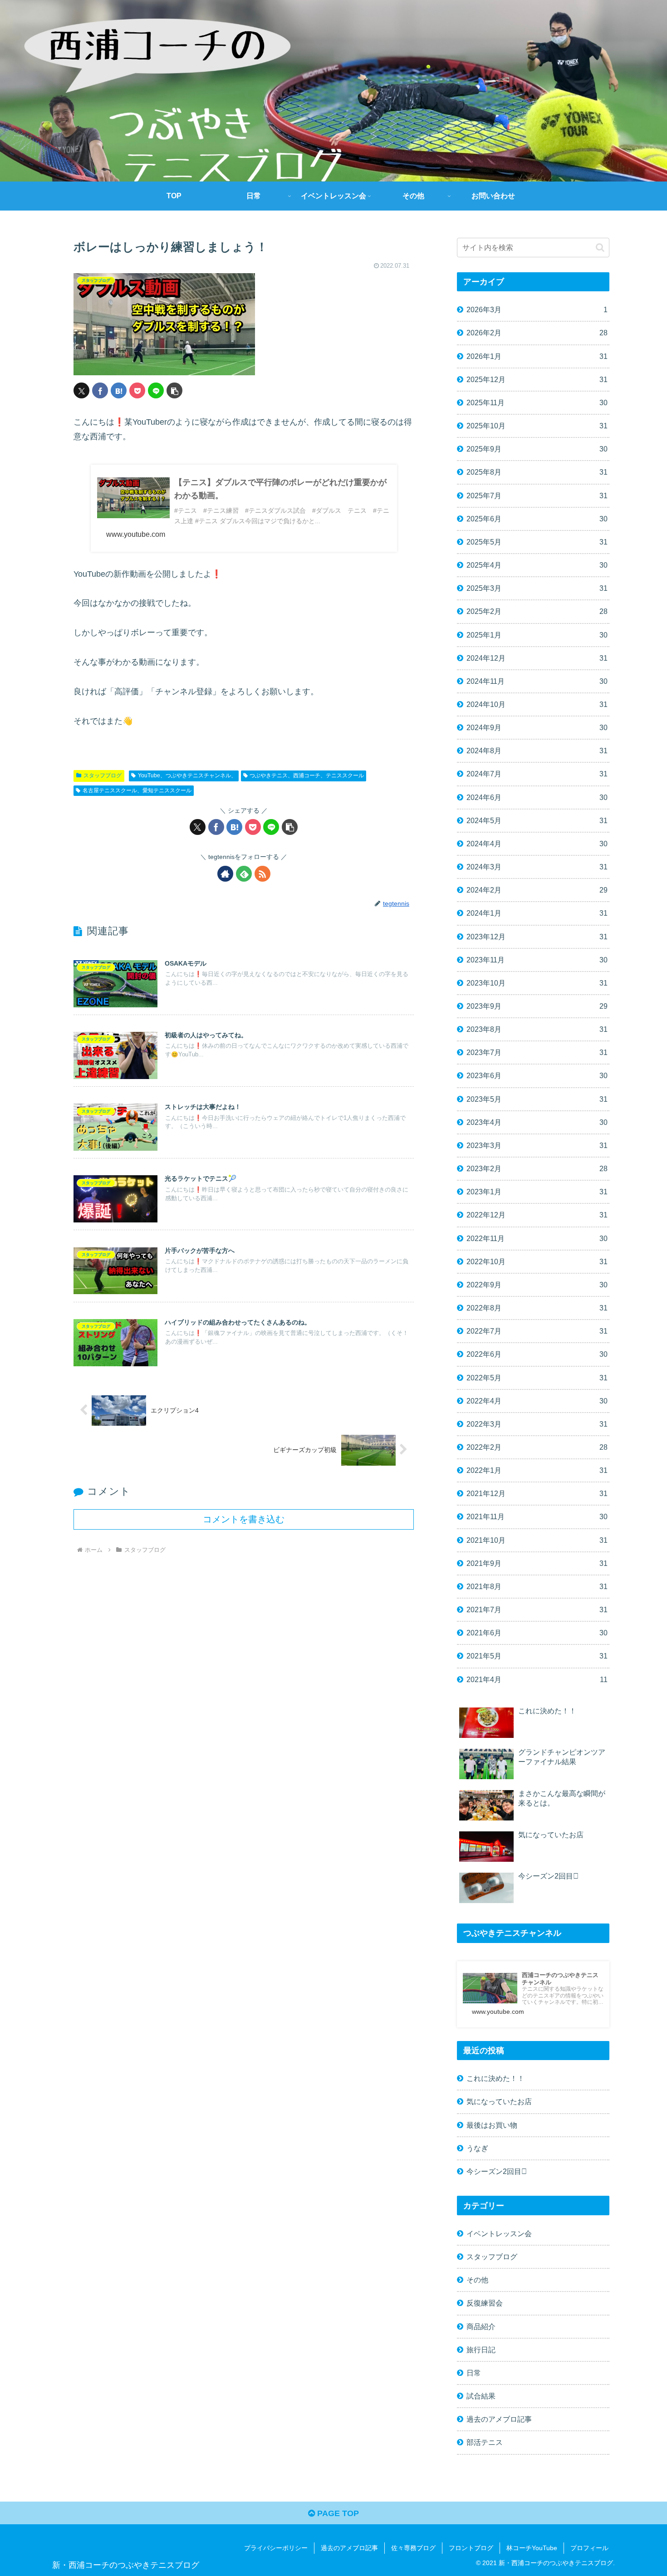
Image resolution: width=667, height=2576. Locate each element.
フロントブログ (471, 2548)
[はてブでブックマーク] (119, 390)
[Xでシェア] (81, 390)
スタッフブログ (103, 775)
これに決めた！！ (495, 2078)
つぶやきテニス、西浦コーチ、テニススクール (307, 775)
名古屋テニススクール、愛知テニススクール (137, 790)
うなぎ (477, 2148)
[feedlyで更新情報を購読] (244, 874)
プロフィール (589, 2548)
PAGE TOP (337, 2513)
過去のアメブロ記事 (349, 2548)
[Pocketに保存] (137, 390)
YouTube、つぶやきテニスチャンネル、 (187, 775)
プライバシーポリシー (276, 2548)
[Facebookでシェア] (100, 390)
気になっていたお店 (499, 2101)
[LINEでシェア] (156, 390)
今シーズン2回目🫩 (497, 2171)
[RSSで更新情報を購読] (262, 874)
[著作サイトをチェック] (225, 874)
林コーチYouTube (532, 2548)
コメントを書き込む (244, 1519)
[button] (174, 390)
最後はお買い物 (492, 2125)
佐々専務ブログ (413, 2548)
